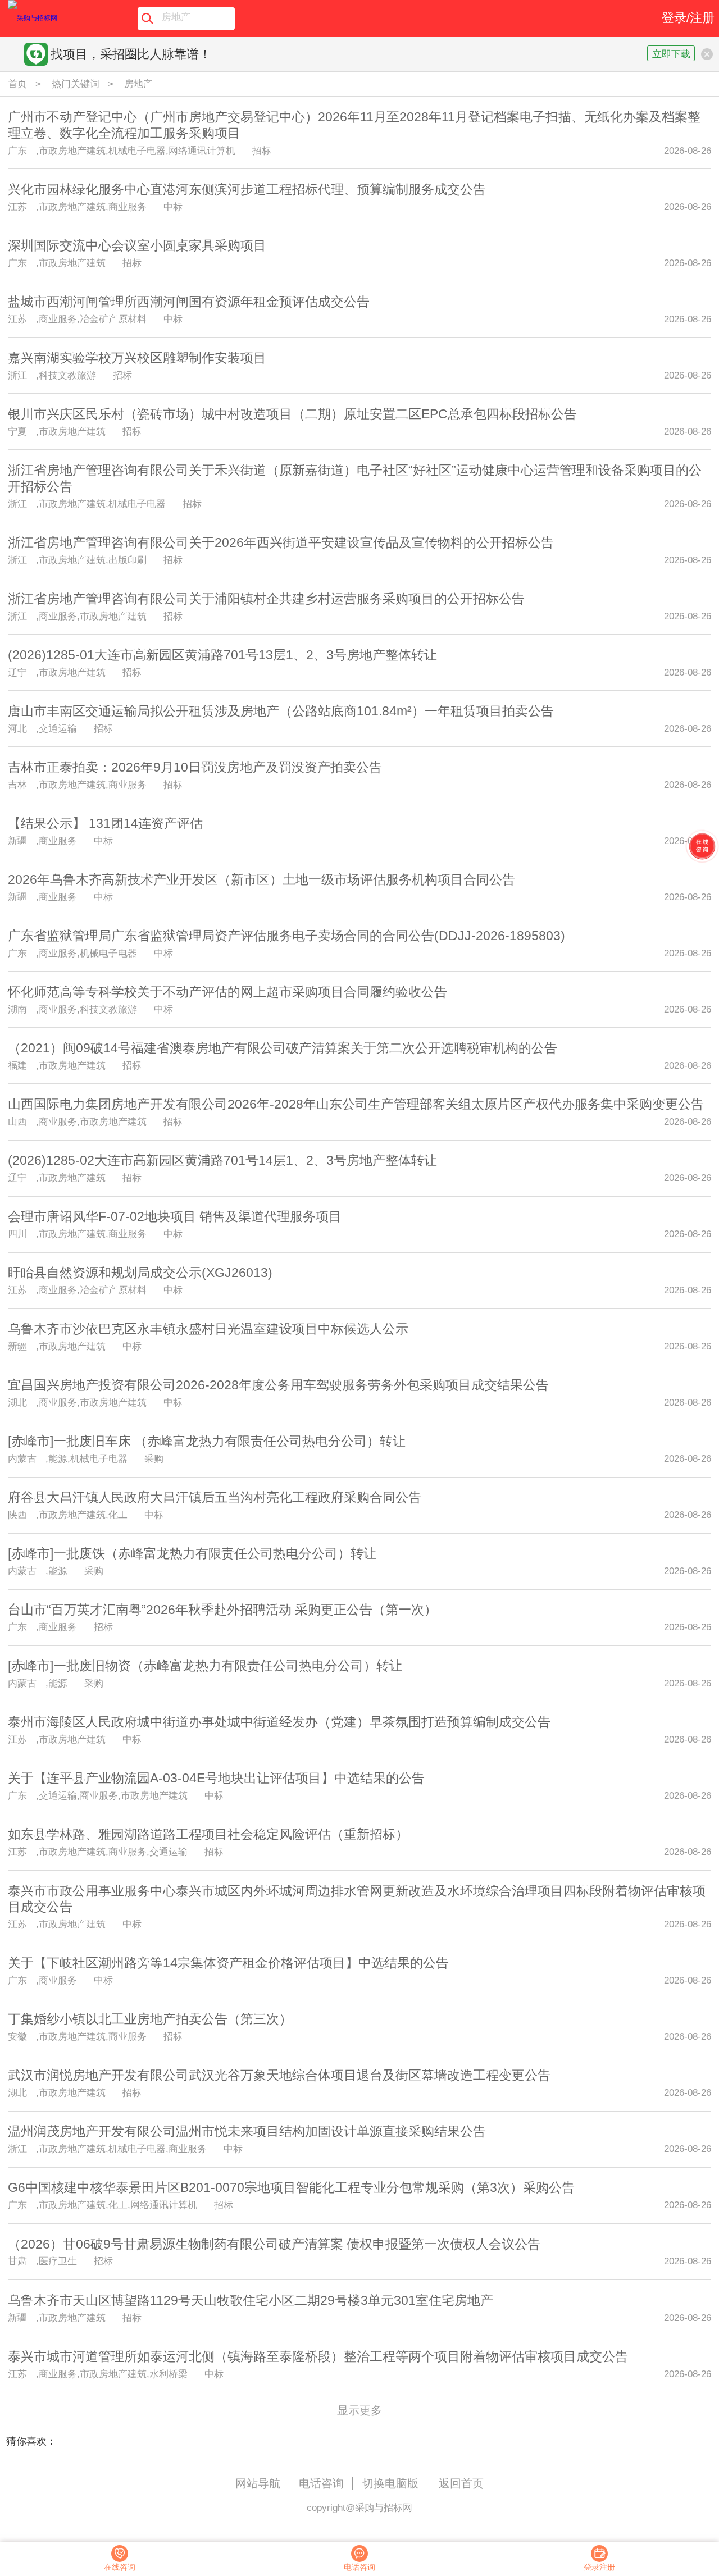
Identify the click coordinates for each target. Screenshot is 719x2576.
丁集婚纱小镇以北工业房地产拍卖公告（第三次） (150, 2019)
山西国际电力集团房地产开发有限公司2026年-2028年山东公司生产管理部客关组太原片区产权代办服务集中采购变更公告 (356, 1104)
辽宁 (17, 672)
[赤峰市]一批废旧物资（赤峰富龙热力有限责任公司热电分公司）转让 (205, 1666)
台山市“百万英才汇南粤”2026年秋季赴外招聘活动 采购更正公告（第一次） (222, 1610)
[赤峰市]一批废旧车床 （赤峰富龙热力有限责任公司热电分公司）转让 (207, 1441)
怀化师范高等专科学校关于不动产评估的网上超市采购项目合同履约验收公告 (227, 992)
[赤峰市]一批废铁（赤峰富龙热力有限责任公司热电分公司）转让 (192, 1553)
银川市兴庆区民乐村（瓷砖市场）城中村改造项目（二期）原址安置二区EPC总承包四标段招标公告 (292, 414)
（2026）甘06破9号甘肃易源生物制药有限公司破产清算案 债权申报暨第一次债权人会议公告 (274, 2244)
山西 (17, 1121)
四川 (17, 1234)
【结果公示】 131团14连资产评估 (105, 823)
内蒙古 (22, 1458)
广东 (17, 151)
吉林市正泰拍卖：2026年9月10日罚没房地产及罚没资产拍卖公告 (195, 767)
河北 (17, 728)
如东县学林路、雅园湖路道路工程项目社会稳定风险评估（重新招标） (208, 1834)
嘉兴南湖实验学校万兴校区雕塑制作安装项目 (137, 358)
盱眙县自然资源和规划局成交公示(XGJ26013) (140, 1273)
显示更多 (359, 2410)
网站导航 (258, 2483)
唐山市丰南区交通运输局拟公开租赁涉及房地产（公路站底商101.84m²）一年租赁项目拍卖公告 (281, 711)
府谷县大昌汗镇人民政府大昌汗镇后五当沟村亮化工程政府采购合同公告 (215, 1497)
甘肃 (17, 2261)
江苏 (17, 207)
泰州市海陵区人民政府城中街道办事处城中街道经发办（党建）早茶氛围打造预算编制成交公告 (279, 1722)
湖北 (17, 1402)
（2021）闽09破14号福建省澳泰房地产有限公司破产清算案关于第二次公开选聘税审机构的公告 (283, 1048)
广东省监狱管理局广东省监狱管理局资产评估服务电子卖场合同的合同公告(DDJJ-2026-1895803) (286, 936)
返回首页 (461, 2483)
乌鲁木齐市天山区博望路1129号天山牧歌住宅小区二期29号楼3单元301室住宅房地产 (251, 2300)
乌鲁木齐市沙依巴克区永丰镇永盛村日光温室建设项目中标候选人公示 (208, 1329)
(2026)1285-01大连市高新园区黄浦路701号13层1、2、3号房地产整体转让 (222, 655)
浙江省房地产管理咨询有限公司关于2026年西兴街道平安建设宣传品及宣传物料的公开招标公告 (281, 542)
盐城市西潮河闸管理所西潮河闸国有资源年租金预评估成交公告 (189, 302)
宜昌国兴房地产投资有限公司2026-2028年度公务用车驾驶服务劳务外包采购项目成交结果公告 (278, 1385)
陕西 (17, 1515)
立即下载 (671, 54)
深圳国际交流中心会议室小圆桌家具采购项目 (137, 245)
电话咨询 (321, 2483)
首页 (17, 84)
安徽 (17, 2036)
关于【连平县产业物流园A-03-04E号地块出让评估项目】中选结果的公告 (216, 1778)
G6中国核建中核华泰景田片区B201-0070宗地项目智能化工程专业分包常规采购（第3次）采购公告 (291, 2187)
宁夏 (17, 431)
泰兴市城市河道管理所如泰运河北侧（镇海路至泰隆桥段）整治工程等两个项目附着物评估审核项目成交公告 (318, 2356)
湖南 (17, 1009)
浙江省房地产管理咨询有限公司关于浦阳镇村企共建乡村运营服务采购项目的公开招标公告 (266, 599)
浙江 (17, 375)
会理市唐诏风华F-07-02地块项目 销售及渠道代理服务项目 (175, 1216)
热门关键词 (76, 84)
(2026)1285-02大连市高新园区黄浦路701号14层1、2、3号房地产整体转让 (222, 1160)
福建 (17, 1065)
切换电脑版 (390, 2483)
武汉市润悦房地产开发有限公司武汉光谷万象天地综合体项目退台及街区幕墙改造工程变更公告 (279, 2075)
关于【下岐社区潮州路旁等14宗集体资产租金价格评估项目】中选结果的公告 (228, 1963)
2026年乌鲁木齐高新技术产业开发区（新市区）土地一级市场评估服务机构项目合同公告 (261, 879)
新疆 (17, 841)
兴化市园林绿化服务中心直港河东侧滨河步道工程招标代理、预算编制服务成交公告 (247, 189)
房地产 (138, 84)
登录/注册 (688, 18)
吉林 (17, 785)
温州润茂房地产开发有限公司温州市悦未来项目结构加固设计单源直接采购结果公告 (247, 2131)
